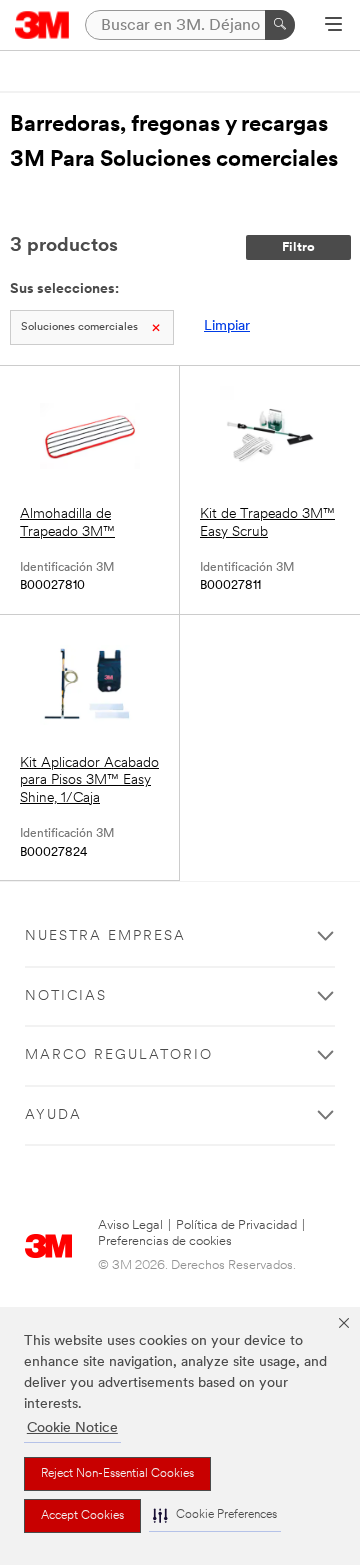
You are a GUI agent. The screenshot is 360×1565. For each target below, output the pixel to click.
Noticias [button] (66, 996)
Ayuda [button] (53, 1115)
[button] (215, 1515)
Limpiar (227, 326)
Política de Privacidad (236, 1225)
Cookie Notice (72, 1428)
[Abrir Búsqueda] (333, 26)
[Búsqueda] (280, 25)
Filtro (298, 247)
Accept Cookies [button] (82, 1516)
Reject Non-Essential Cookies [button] (117, 1474)
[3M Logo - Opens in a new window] (42, 25)
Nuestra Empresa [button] (105, 936)
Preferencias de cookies (165, 1241)
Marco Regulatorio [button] (119, 1055)
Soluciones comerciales (79, 327)
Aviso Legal (130, 1225)
